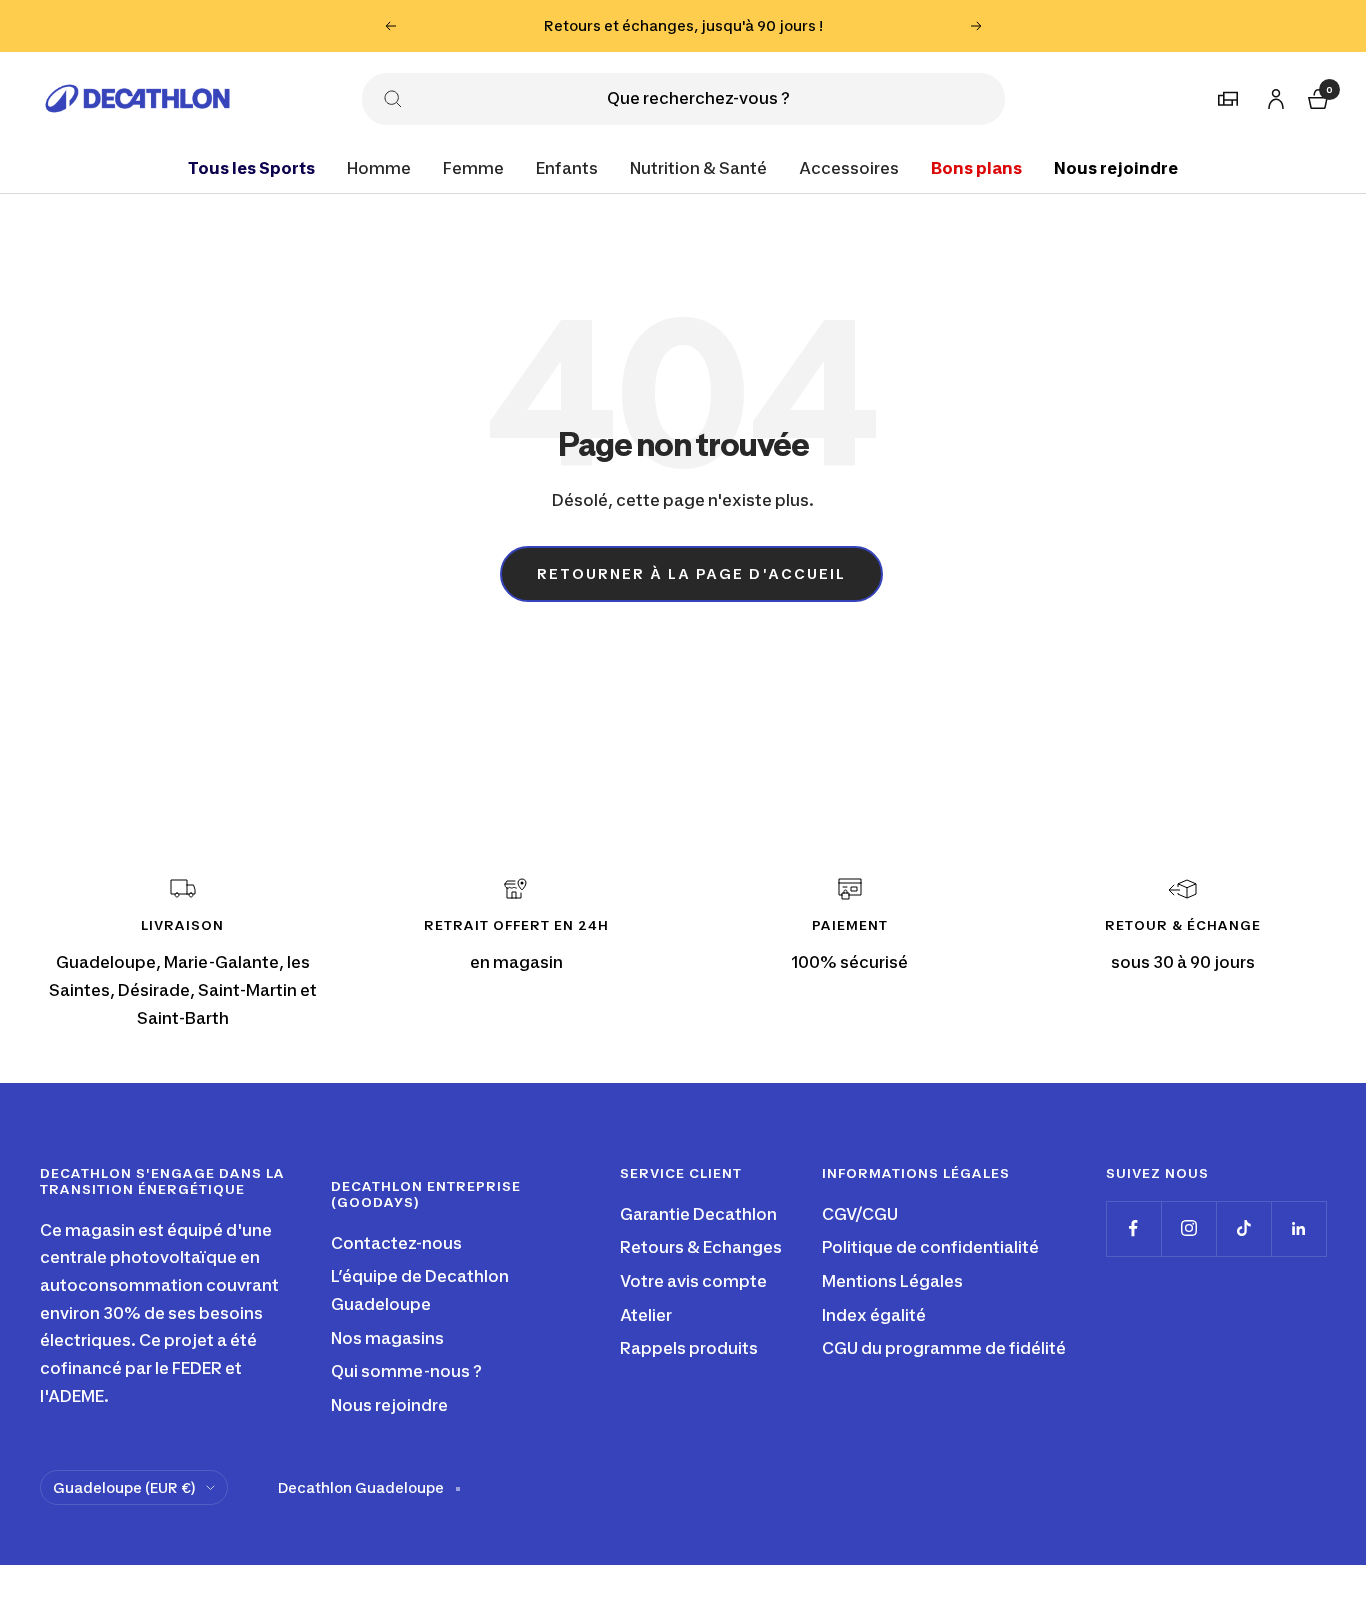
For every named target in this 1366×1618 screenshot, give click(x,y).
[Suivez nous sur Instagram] (1188, 1228)
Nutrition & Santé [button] (698, 167)
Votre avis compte (693, 1281)
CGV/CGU (860, 1214)
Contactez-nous (396, 1243)
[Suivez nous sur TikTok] (1243, 1228)
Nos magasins (387, 1338)
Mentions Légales (892, 1281)
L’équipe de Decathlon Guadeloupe (420, 1290)
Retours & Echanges (701, 1247)
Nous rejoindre (1116, 167)
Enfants (567, 167)
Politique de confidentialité (930, 1247)
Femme (473, 167)
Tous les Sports (251, 167)
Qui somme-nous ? (406, 1371)
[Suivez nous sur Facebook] (1133, 1228)
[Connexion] (1273, 94)
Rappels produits (689, 1348)
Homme (379, 167)
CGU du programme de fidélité (944, 1348)
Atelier (646, 1315)
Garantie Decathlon (698, 1214)
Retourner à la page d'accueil (691, 573)
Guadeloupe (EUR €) (124, 1487)
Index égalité (874, 1315)
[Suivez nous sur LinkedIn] (1298, 1228)
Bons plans (976, 167)
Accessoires (849, 167)
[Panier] (1316, 95)
